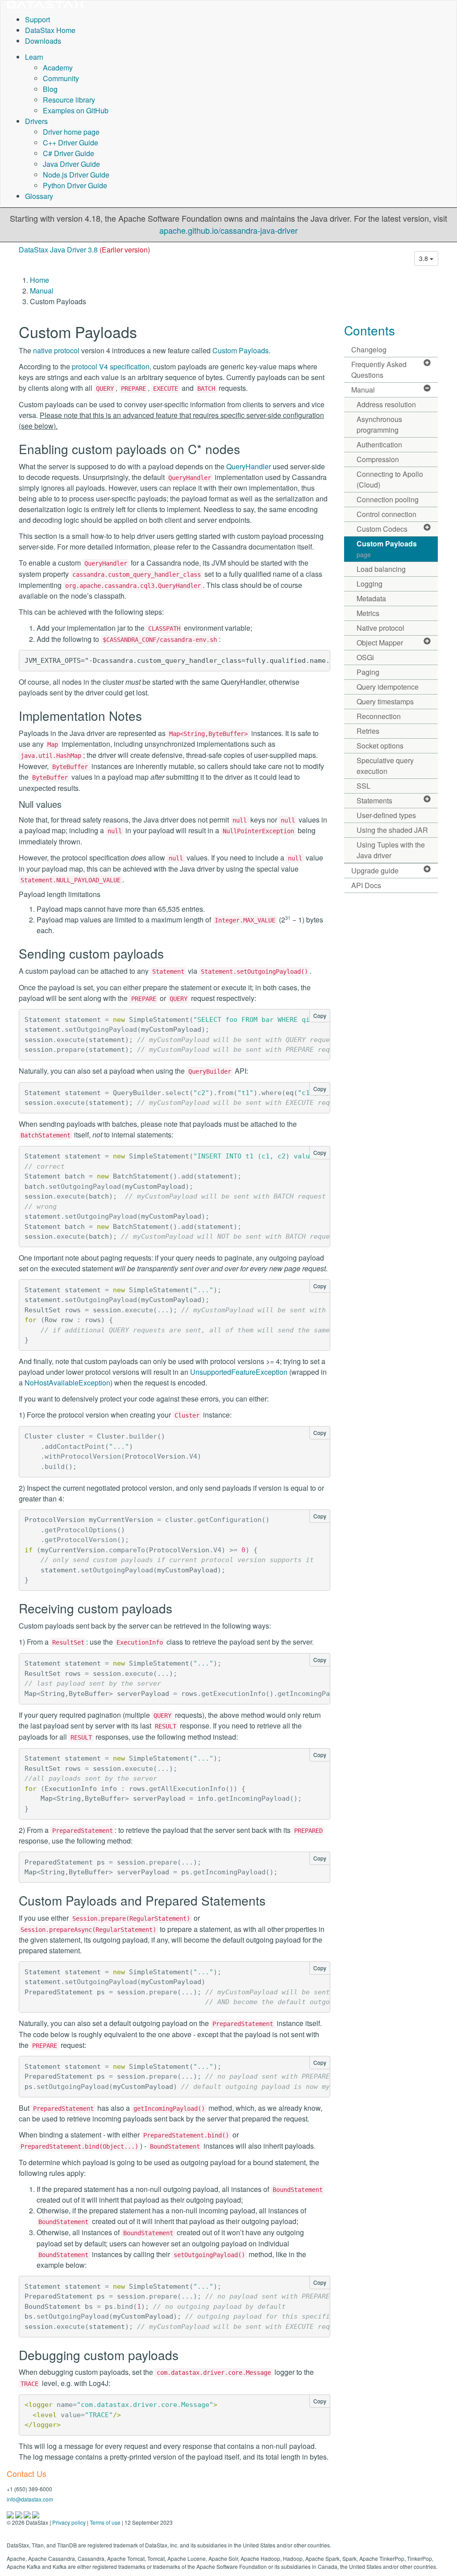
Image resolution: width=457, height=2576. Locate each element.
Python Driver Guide (75, 185)
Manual (42, 291)
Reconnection (379, 716)
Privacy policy (69, 2522)
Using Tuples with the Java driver (391, 850)
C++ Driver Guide (71, 143)
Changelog (369, 349)
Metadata (371, 598)
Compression (378, 459)
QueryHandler (249, 466)
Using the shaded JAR (392, 830)
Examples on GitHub (76, 110)
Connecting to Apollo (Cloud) (390, 479)
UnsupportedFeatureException (239, 1372)
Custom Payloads (241, 350)
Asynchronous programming (379, 424)
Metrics (368, 613)
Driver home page (71, 132)
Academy (58, 68)
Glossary (39, 196)
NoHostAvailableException (67, 1383)
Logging (370, 584)
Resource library (69, 100)
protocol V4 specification (111, 366)
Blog (50, 89)
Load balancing (381, 569)
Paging (368, 672)
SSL (364, 786)
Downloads (43, 41)
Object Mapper (380, 643)
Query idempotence (388, 687)
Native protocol (380, 628)
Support (37, 19)
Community (61, 78)
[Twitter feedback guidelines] (28, 2514)
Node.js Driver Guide (76, 175)
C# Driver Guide (69, 153)
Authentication (379, 444)
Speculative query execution (385, 766)
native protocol (56, 350)
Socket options (380, 746)
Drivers (36, 121)
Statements (374, 800)
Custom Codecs (382, 529)
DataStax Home (50, 30)
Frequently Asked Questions (379, 370)
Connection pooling (388, 499)
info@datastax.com (30, 2499)
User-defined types (386, 815)
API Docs (366, 885)
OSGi (365, 657)
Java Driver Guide (71, 164)
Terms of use (105, 2522)
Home (39, 280)
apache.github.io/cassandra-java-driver (228, 230)
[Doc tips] (19, 2514)
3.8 (424, 258)
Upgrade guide (375, 870)
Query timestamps (385, 701)
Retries (368, 731)
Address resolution (386, 404)
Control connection (386, 514)
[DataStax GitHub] (36, 2514)
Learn (34, 57)
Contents (370, 330)
